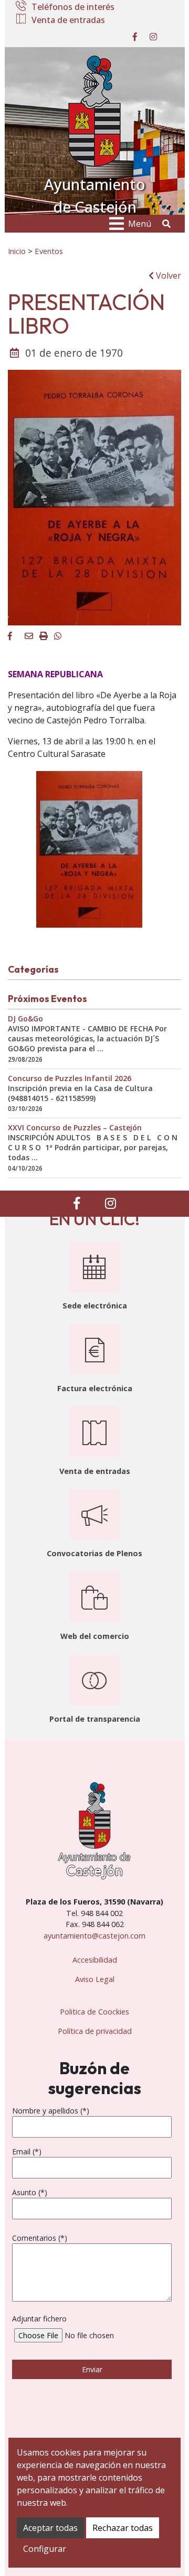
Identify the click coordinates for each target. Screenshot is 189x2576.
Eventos (49, 251)
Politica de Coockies (94, 2012)
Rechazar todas (123, 2528)
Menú (140, 224)
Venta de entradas (68, 20)
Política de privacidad (95, 2031)
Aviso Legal (95, 1979)
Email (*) (27, 2151)
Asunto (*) (30, 2192)
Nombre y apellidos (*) (51, 2111)
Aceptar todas (50, 2528)
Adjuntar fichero (39, 2319)
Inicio (17, 251)
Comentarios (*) (40, 2238)
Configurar (45, 2549)
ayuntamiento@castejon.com (94, 1936)
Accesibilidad (95, 1960)
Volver (167, 276)
